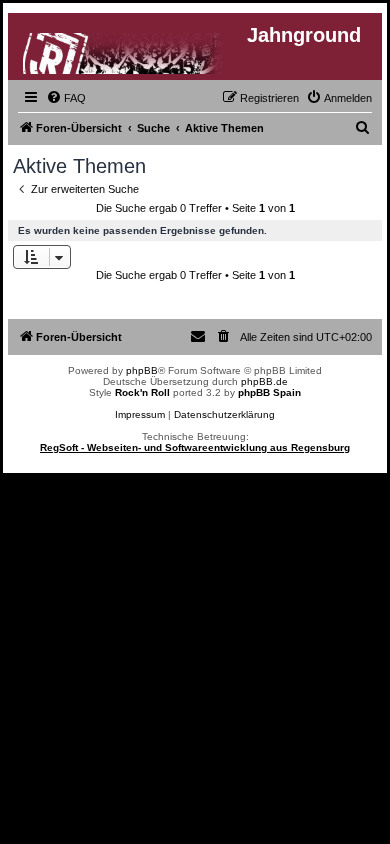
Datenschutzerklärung (224, 414)
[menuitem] (66, 98)
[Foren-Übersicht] (124, 49)
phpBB (142, 370)
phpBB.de (264, 381)
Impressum (140, 414)
